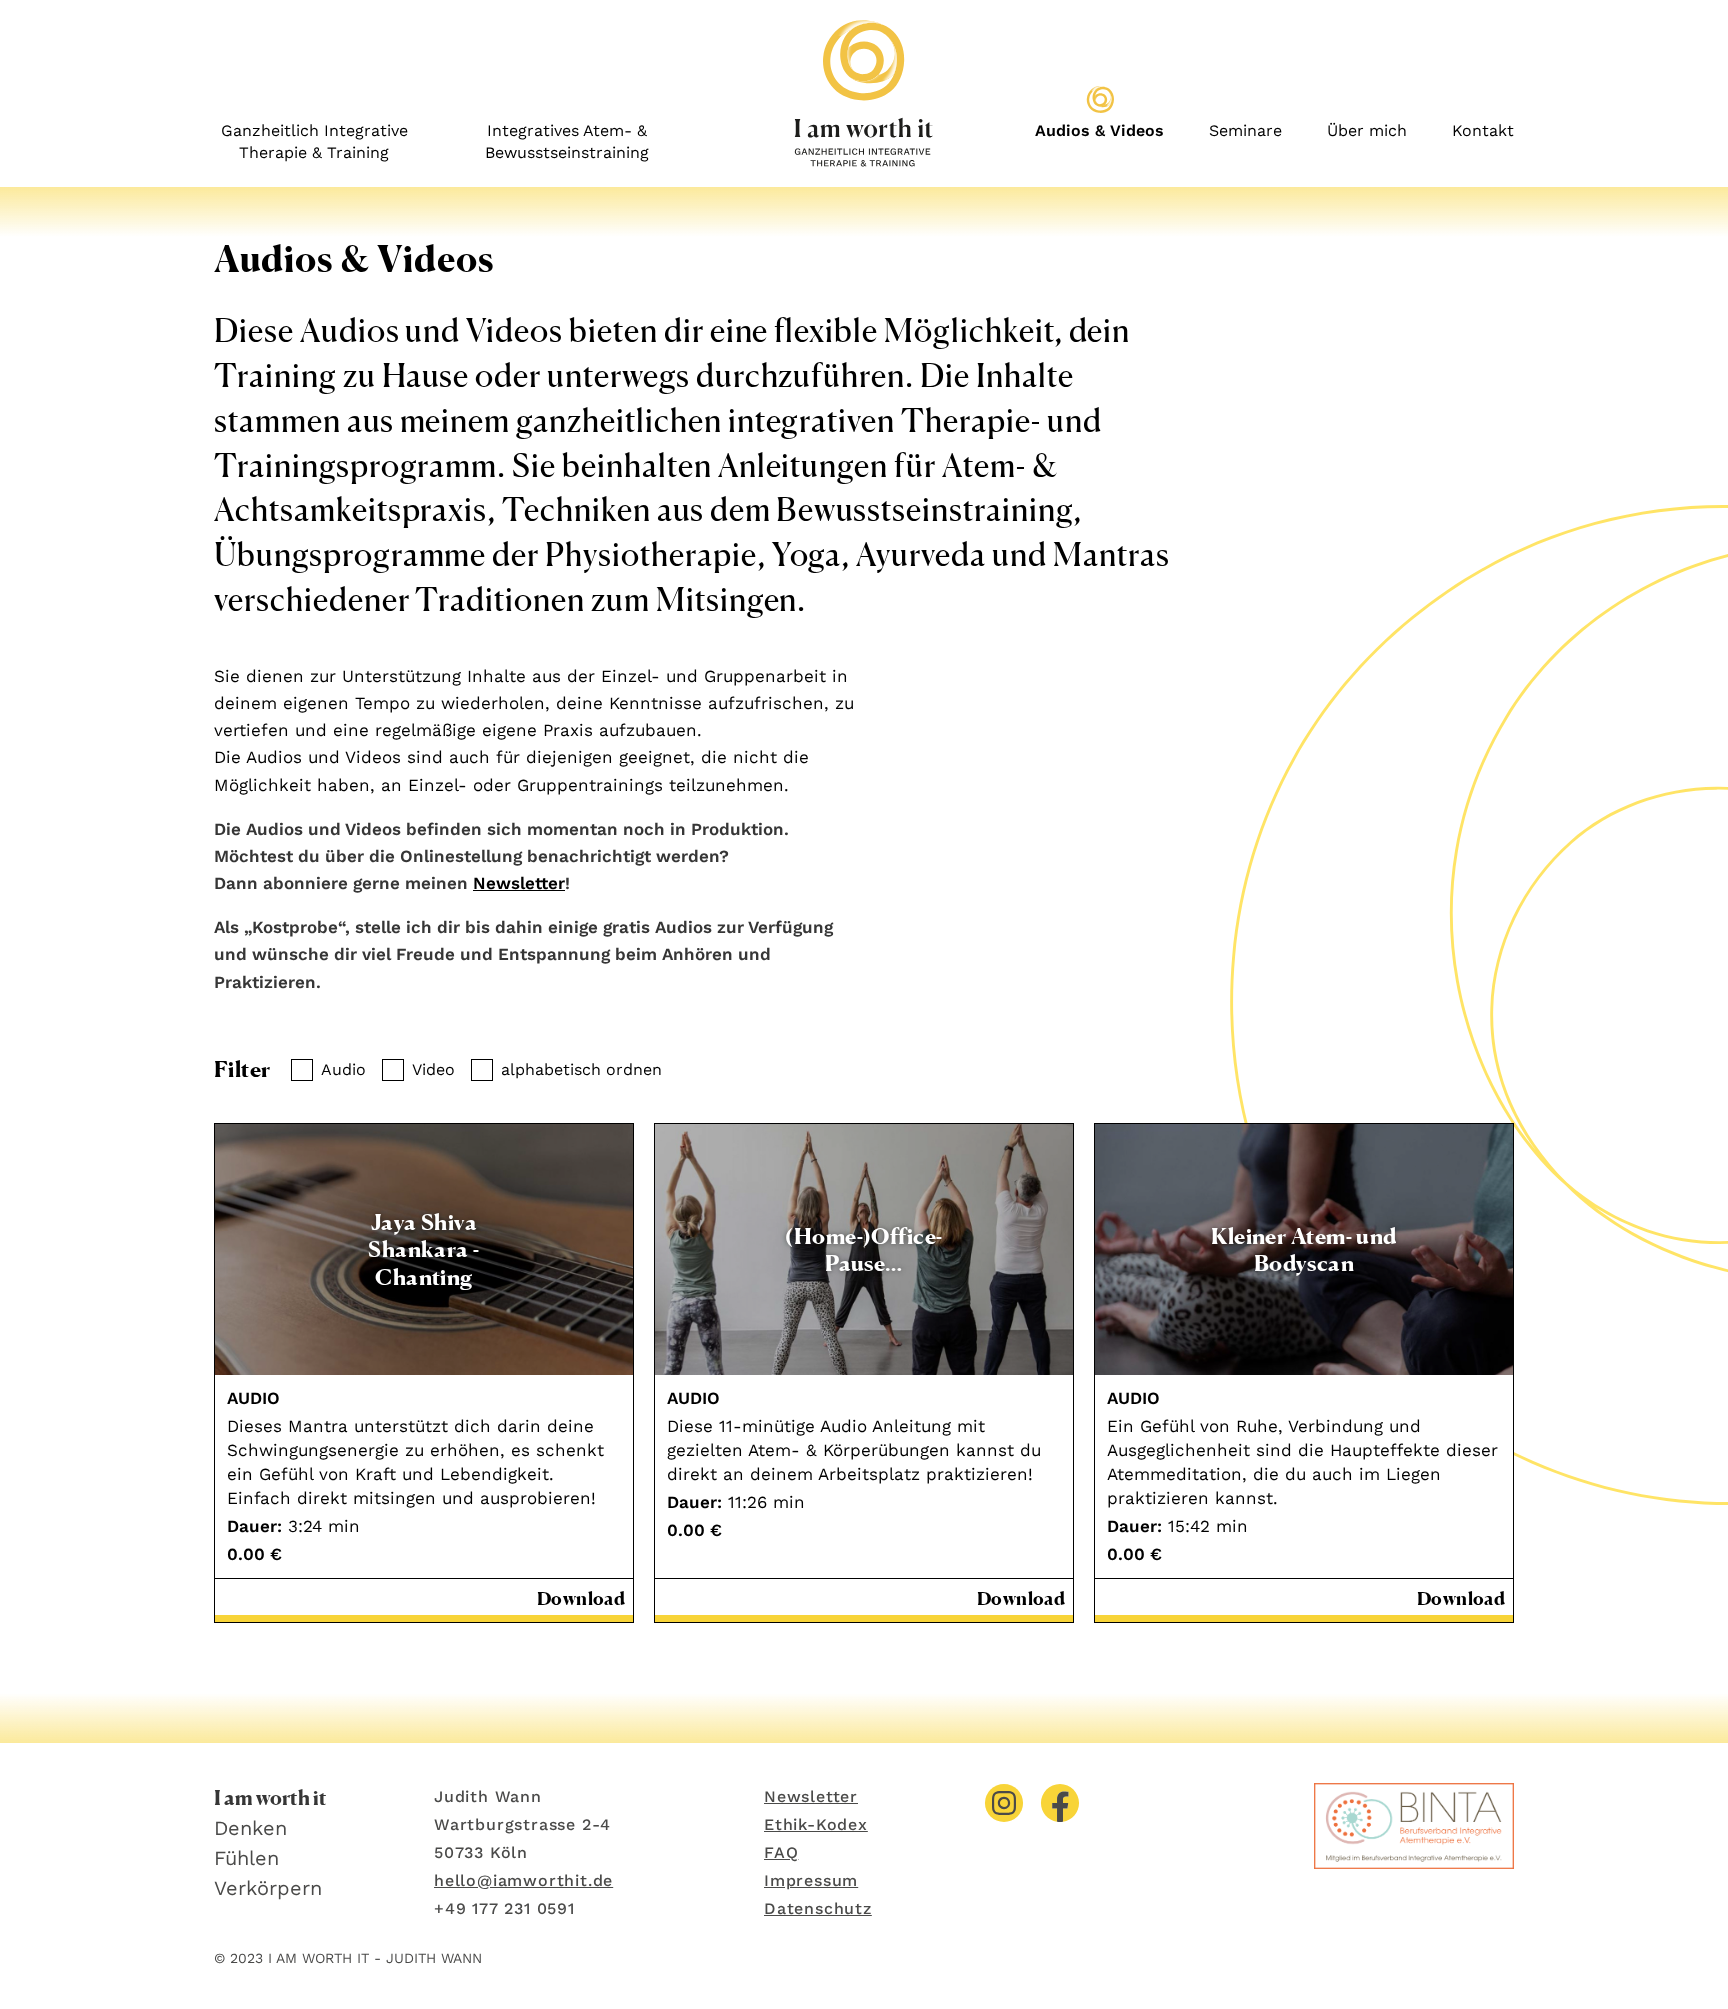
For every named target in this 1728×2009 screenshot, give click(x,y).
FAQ (781, 1852)
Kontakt (1483, 130)
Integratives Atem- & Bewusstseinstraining (567, 141)
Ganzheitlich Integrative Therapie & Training (314, 141)
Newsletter (519, 883)
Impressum (811, 1880)
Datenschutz (818, 1908)
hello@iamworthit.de (523, 1880)
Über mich (1367, 130)
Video (433, 1069)
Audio (343, 1069)
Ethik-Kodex (816, 1824)
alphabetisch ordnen (581, 1069)
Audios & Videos (1099, 130)
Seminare (1245, 130)
